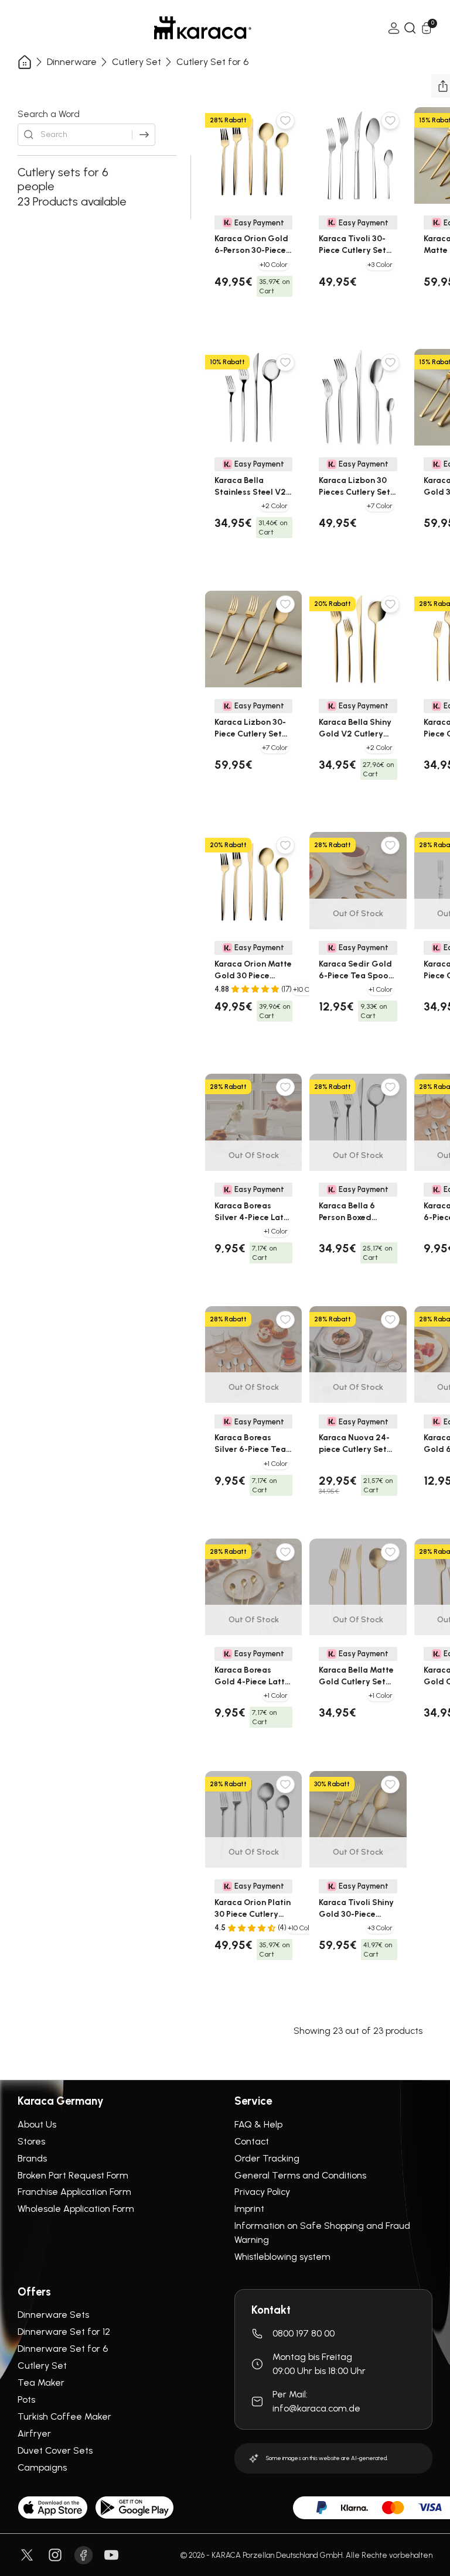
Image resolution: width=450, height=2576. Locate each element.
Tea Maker (41, 2383)
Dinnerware (72, 62)
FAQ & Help (258, 2124)
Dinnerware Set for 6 (63, 2349)
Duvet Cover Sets (55, 2450)
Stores (31, 2141)
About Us (37, 2124)
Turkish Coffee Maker (64, 2416)
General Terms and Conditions (300, 2175)
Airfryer (34, 2433)
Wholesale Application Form (76, 2209)
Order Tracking (267, 2158)
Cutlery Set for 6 (212, 62)
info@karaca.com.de (316, 2408)
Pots (26, 2399)
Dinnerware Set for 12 (64, 2332)
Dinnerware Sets (53, 2315)
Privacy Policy (262, 2192)
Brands (32, 2158)
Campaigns (42, 2467)
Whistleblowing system (282, 2257)
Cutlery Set (137, 62)
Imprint (249, 2209)
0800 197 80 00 (304, 2333)
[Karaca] (203, 28)
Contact (252, 2141)
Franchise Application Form (74, 2192)
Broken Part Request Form (73, 2175)
